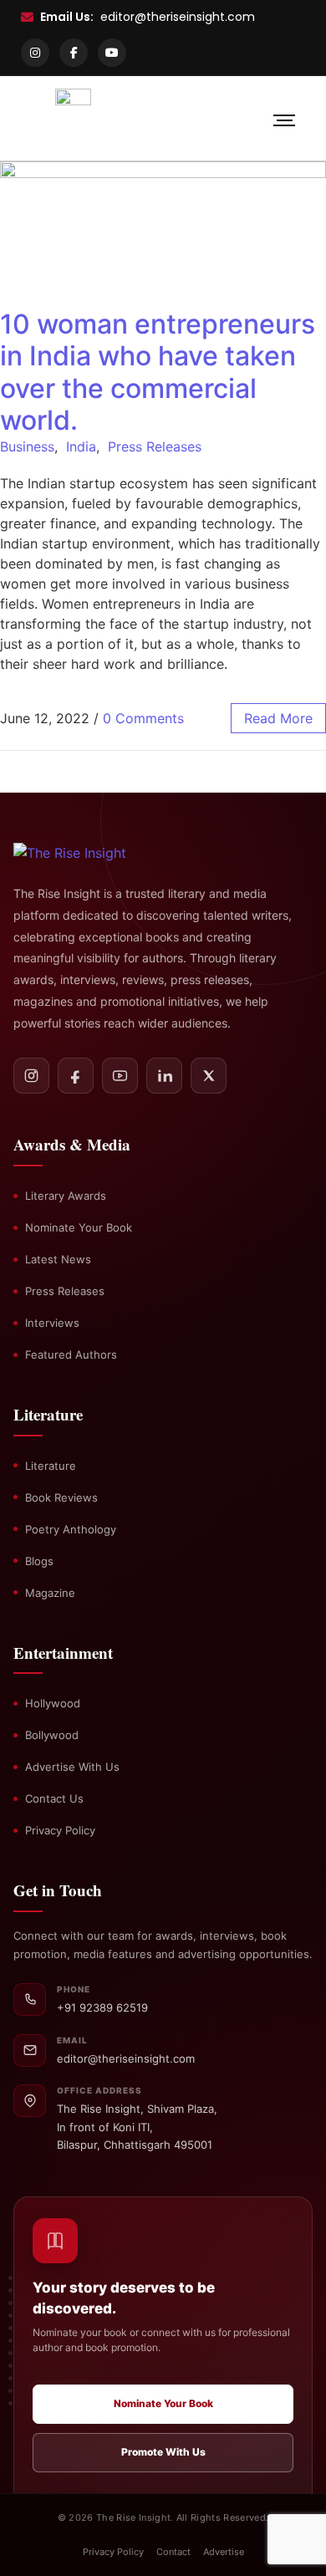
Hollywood (53, 1703)
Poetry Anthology (71, 1529)
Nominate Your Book (79, 1227)
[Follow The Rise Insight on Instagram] (31, 1076)
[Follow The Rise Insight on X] (209, 1076)
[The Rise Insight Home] (89, 853)
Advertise (224, 2552)
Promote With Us (163, 2452)
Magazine (50, 1593)
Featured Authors (71, 1354)
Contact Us (54, 1798)
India (81, 446)
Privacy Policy (60, 1830)
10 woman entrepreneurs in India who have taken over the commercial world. (158, 372)
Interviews (52, 1323)
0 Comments (143, 718)
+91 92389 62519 (102, 2007)
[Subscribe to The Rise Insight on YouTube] (120, 1076)
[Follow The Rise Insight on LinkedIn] (164, 1076)
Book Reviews (61, 1497)
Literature (51, 1466)
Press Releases (155, 446)
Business (27, 446)
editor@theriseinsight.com (178, 17)
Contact (173, 2552)
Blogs (39, 1561)
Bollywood (52, 1735)
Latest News (58, 1259)
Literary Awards (66, 1196)
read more (278, 718)
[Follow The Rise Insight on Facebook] (76, 1076)
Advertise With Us (72, 1767)
